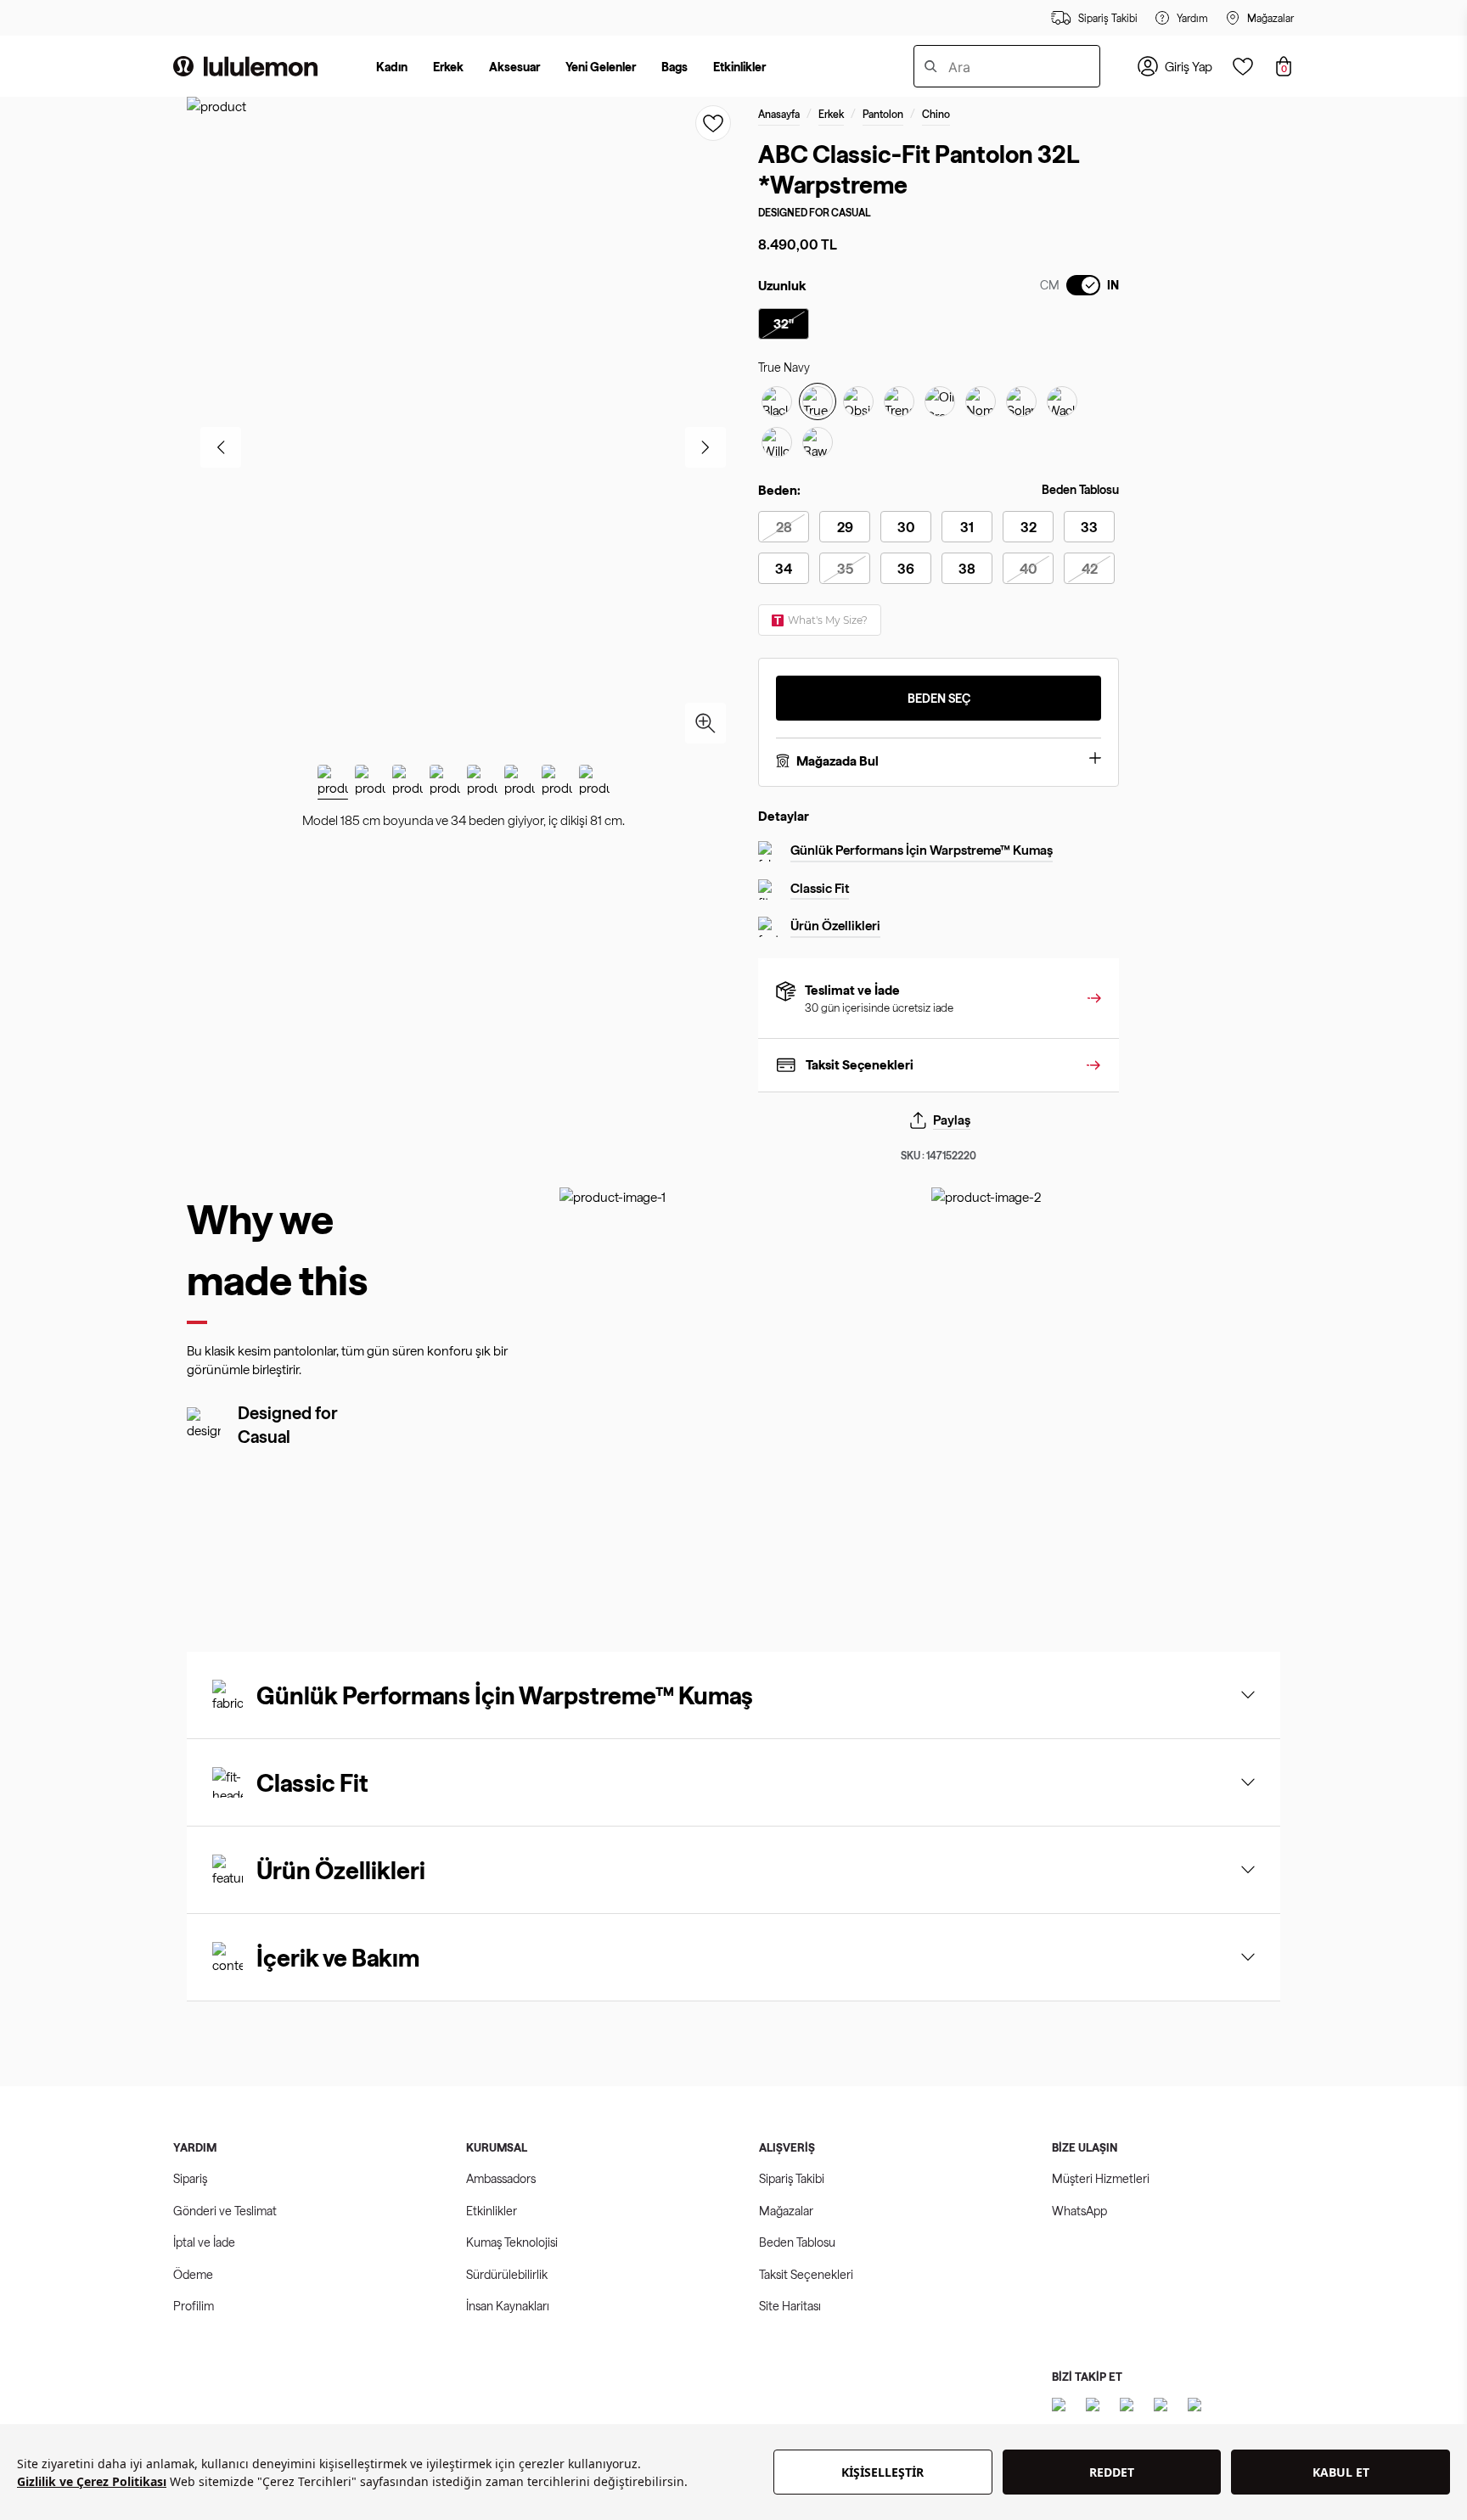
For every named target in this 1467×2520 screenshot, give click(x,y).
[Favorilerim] (1243, 66)
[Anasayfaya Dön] (245, 66)
